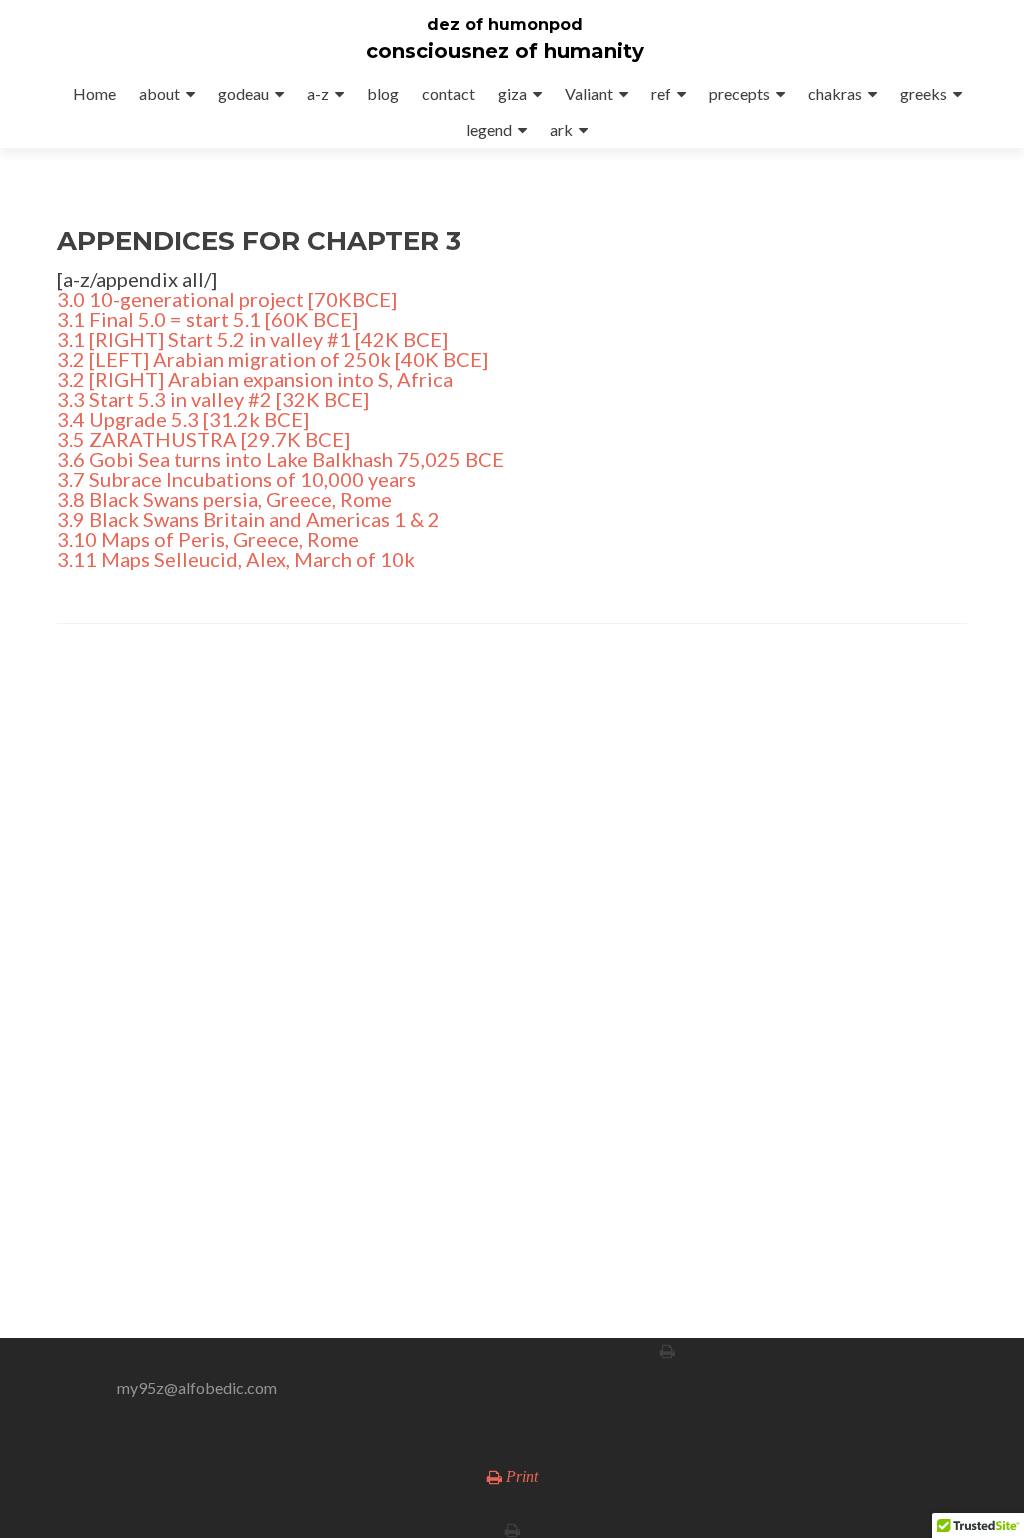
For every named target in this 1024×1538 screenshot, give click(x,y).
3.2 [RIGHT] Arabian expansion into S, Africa (255, 379)
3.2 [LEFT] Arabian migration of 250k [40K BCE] (272, 359)
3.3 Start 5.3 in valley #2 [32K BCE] (213, 399)
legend (489, 129)
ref (661, 93)
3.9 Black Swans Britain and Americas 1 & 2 (248, 519)
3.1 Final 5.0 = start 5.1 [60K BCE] (207, 319)
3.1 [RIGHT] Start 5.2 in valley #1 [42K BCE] (252, 339)
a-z (318, 93)
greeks (923, 93)
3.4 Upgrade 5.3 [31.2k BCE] (183, 419)
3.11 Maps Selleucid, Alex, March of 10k (236, 559)
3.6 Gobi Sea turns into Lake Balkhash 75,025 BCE (280, 459)
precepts (739, 93)
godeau (243, 93)
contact (448, 93)
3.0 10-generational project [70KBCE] (227, 299)
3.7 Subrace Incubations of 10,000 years (236, 479)
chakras (835, 93)
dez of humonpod (505, 24)
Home (94, 93)
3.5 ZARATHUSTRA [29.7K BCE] (203, 439)
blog (383, 93)
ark (561, 129)
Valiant (589, 93)
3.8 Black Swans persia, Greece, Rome (224, 499)
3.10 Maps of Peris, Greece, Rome (208, 539)
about (159, 93)
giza (512, 93)
